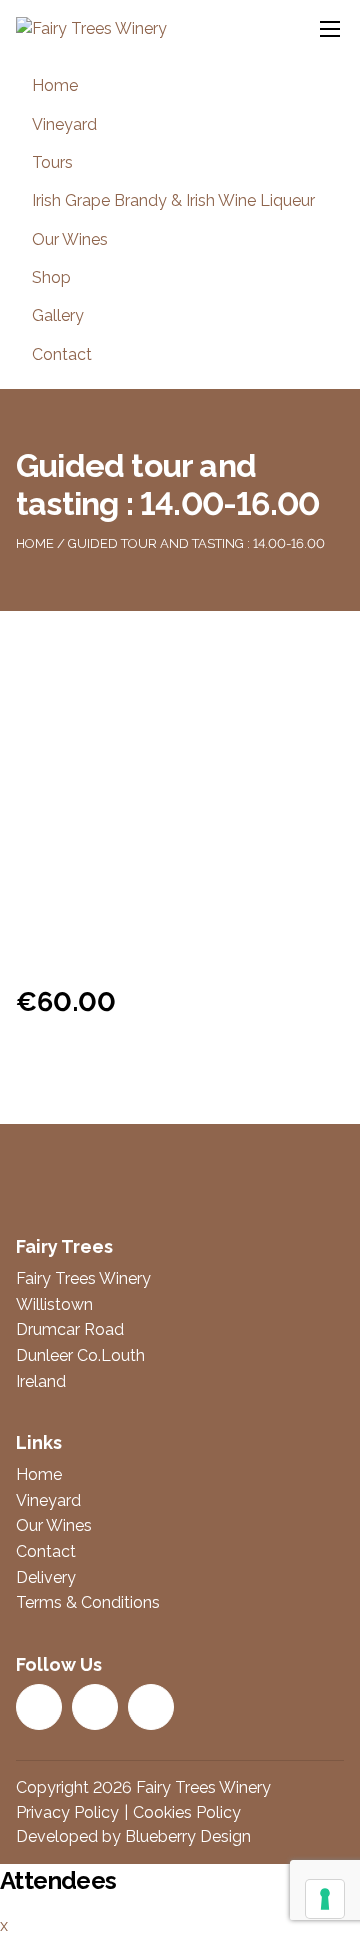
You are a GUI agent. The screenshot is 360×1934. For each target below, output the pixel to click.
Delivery (46, 1577)
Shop (51, 277)
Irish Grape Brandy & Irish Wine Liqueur (173, 200)
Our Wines (70, 239)
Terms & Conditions (88, 1602)
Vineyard (64, 124)
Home (55, 85)
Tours (52, 162)
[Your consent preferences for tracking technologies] (325, 1899)
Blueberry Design (188, 1836)
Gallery (58, 315)
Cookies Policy (187, 1812)
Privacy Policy (67, 1812)
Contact (62, 354)
